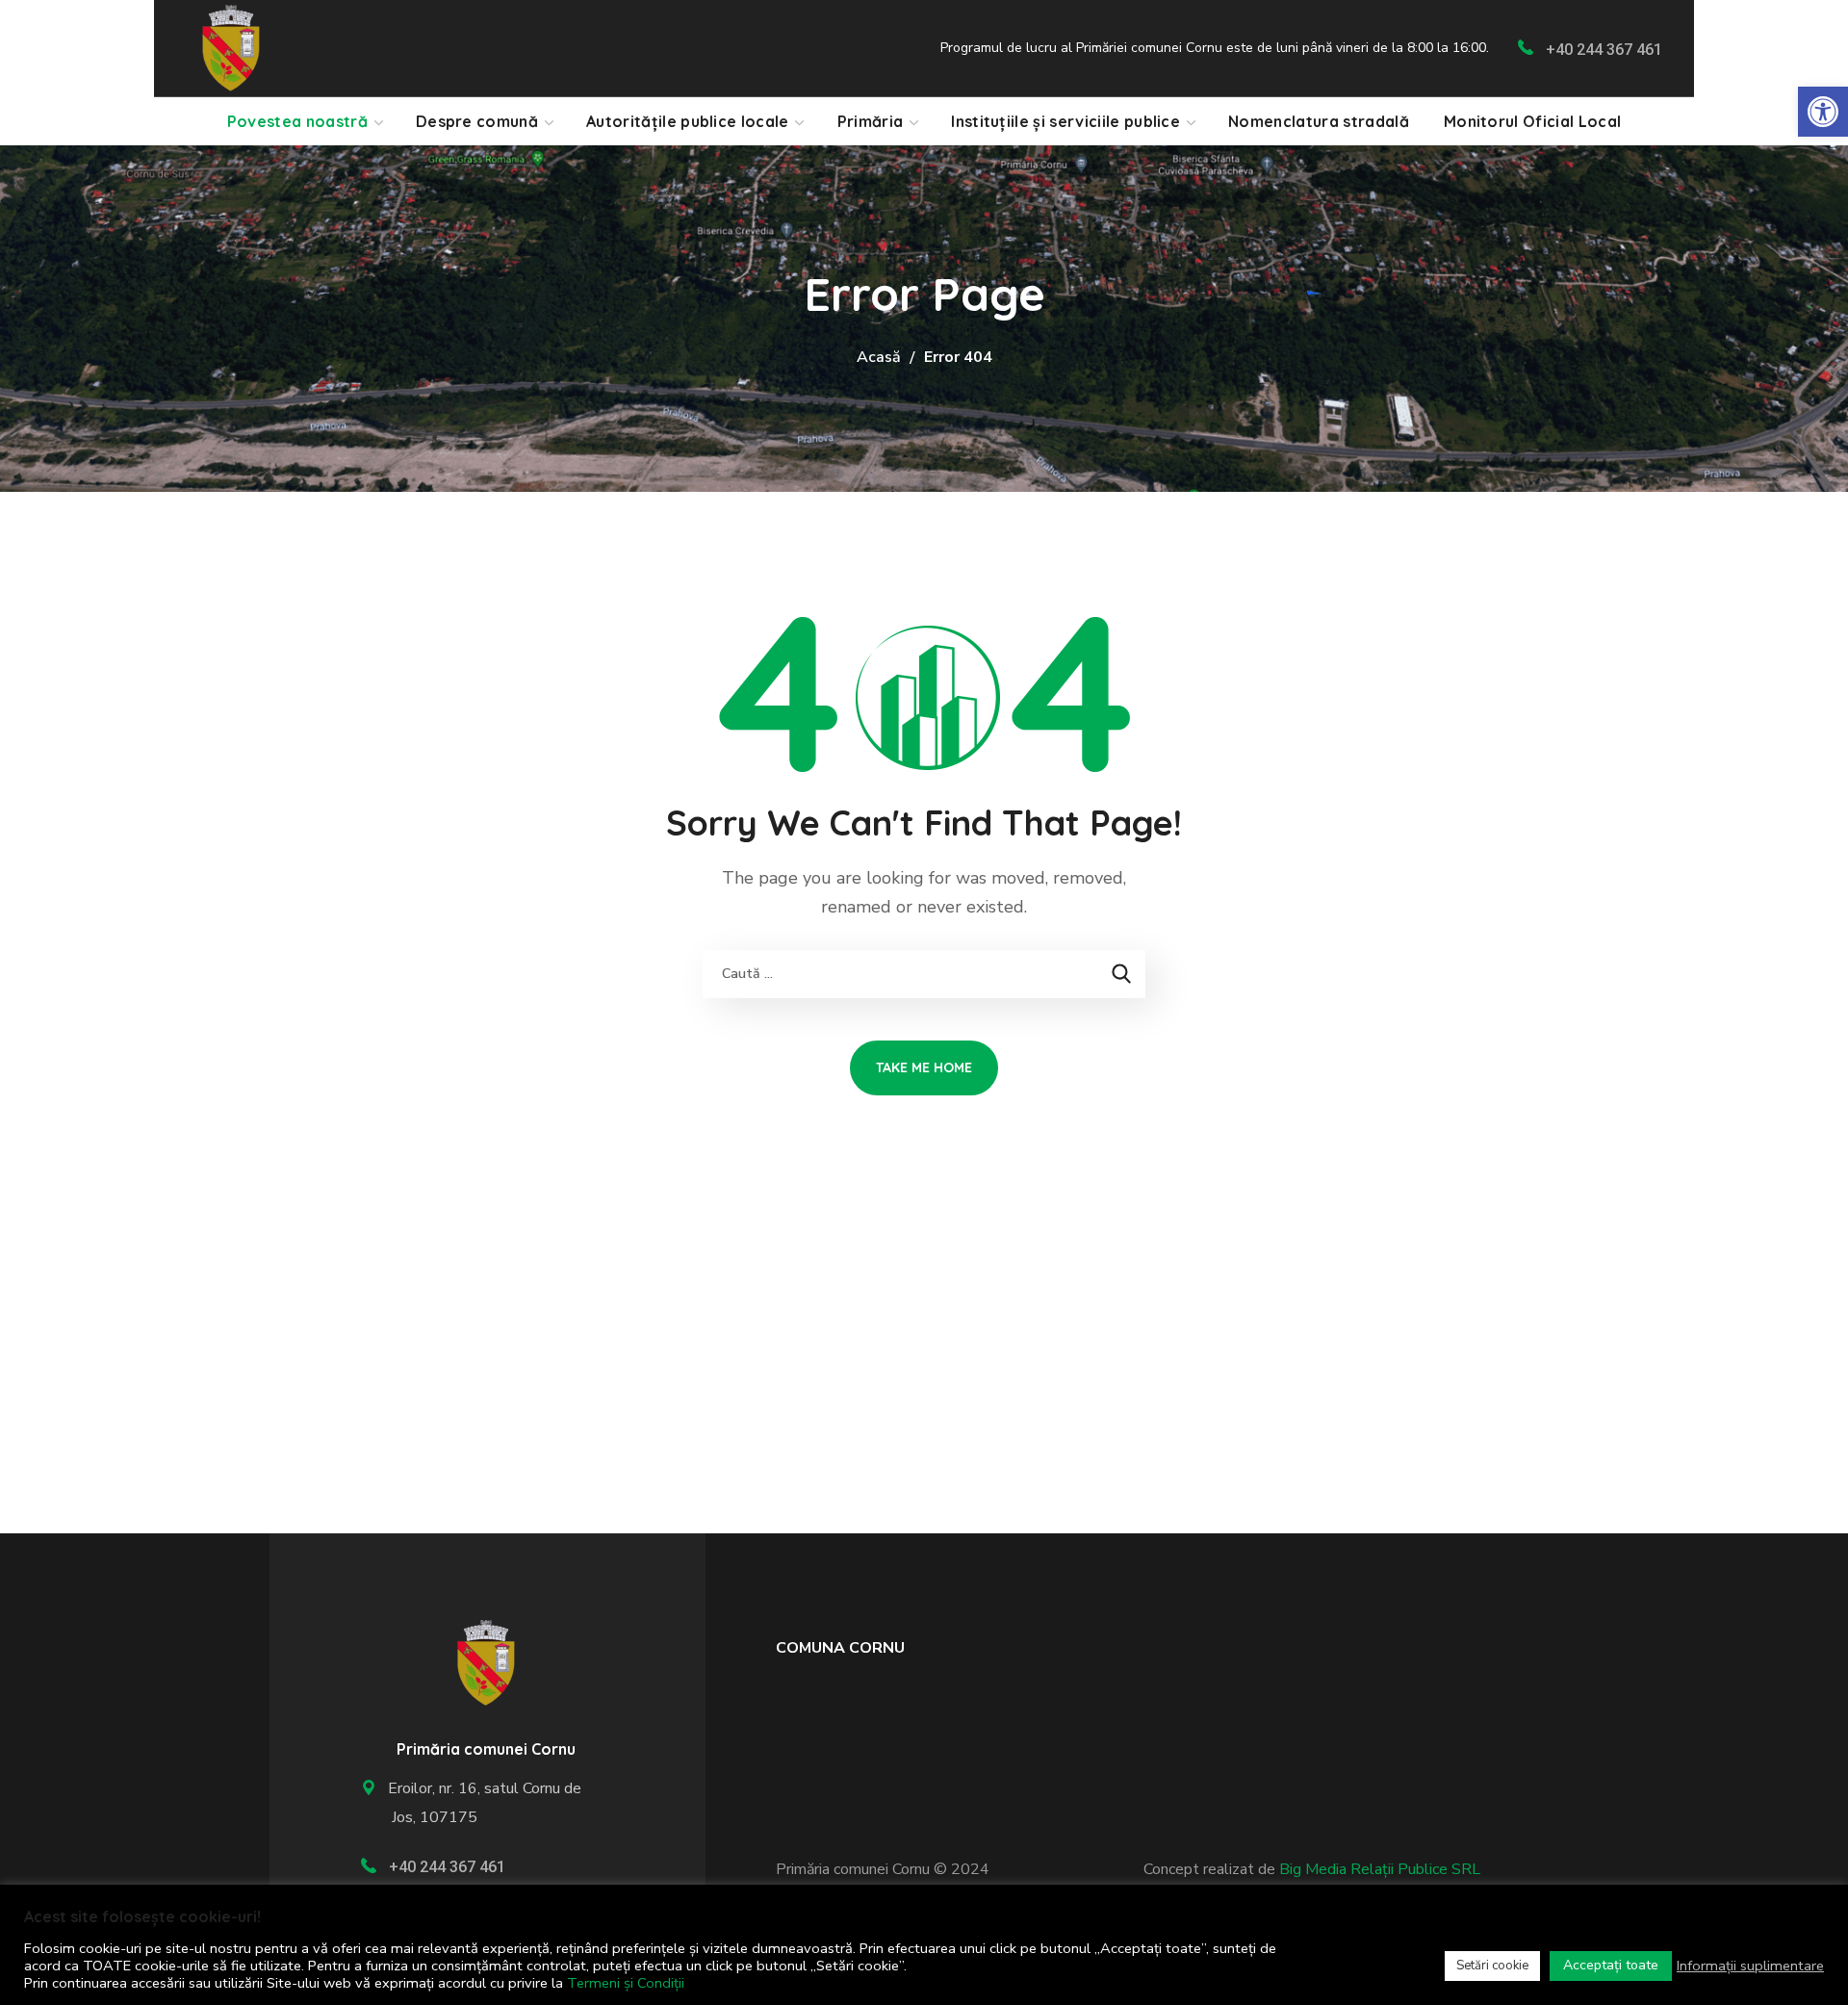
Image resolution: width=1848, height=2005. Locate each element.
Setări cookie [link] (1492, 1966)
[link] (1823, 112)
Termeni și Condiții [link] (626, 1983)
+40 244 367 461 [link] (1604, 50)
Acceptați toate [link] (1611, 1965)
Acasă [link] (879, 357)
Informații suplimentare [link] (1750, 1966)
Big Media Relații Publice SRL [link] (1380, 1869)
